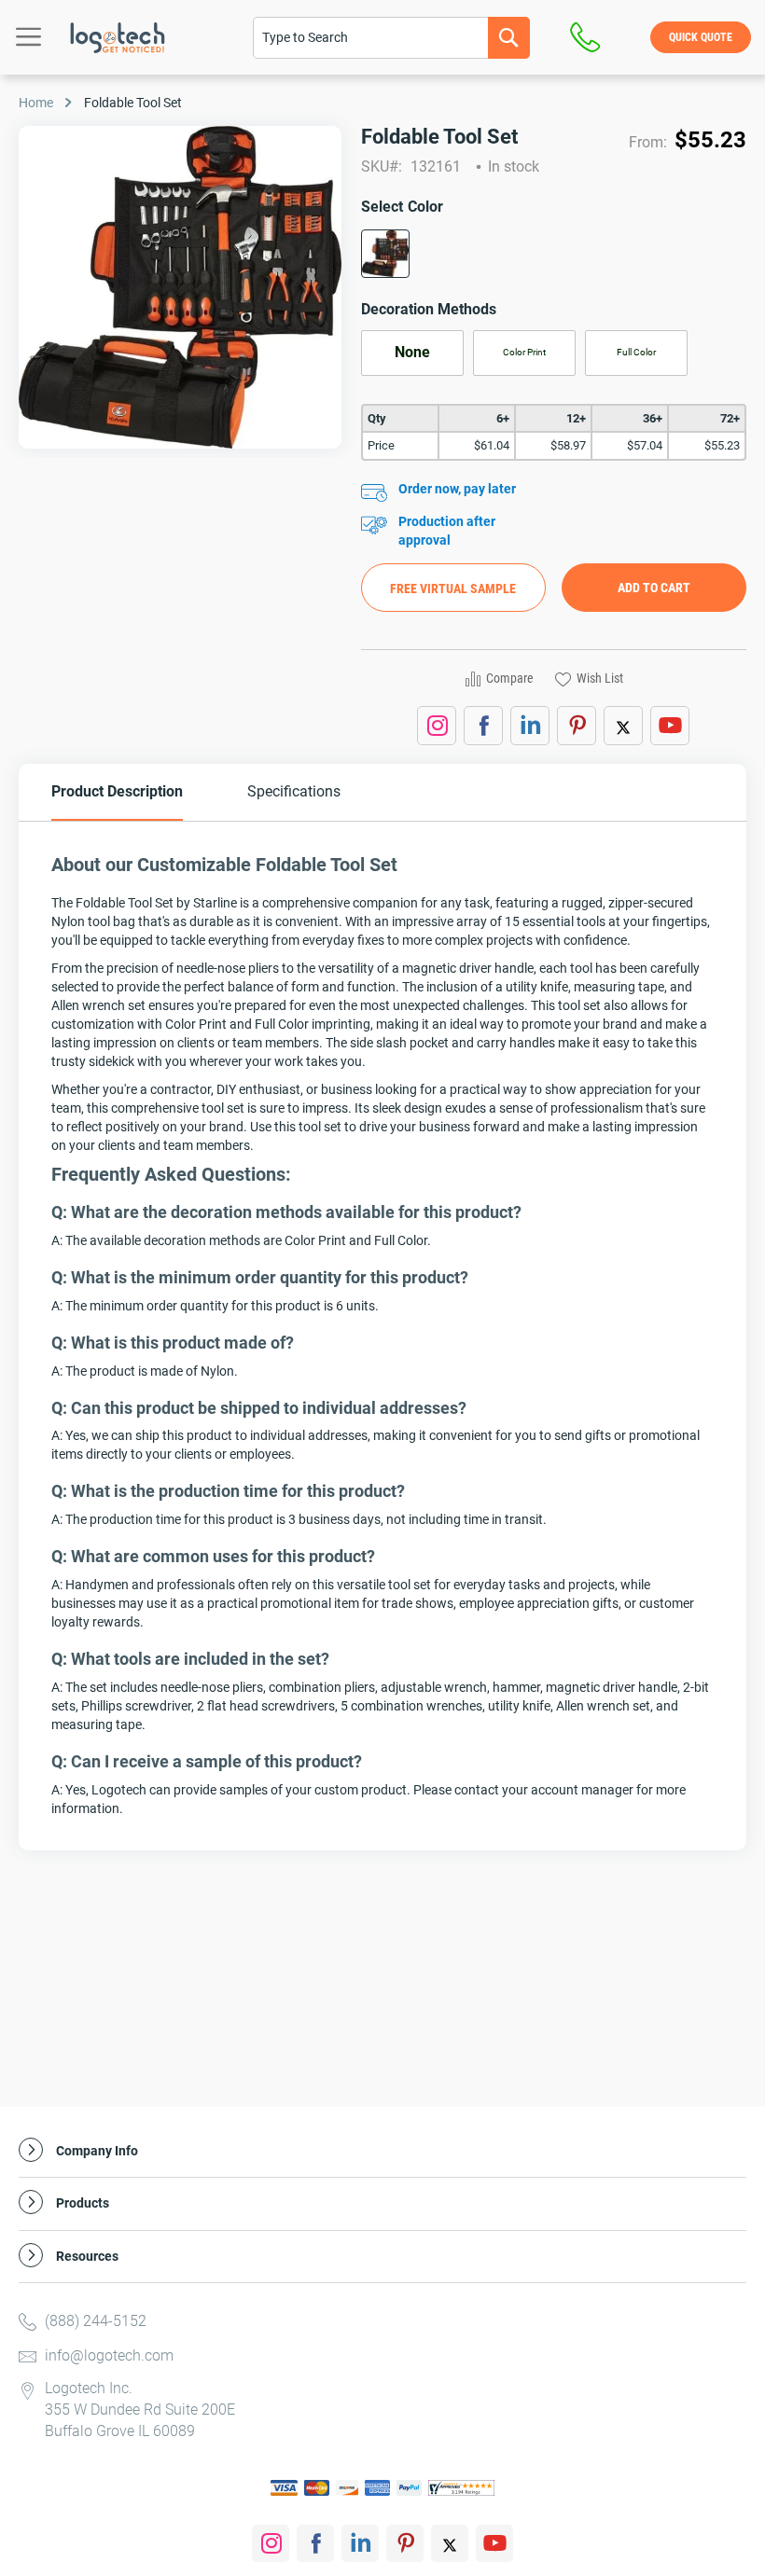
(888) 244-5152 (96, 2321)
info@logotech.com (109, 2355)
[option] (385, 254)
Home (36, 103)
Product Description (117, 791)
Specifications (294, 791)
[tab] (117, 792)
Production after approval (447, 531)
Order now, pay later (457, 489)
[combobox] (391, 38)
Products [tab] (83, 2203)
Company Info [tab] (97, 2151)
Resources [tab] (87, 2257)
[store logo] (118, 38)
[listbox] (554, 260)
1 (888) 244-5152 (590, 37)
